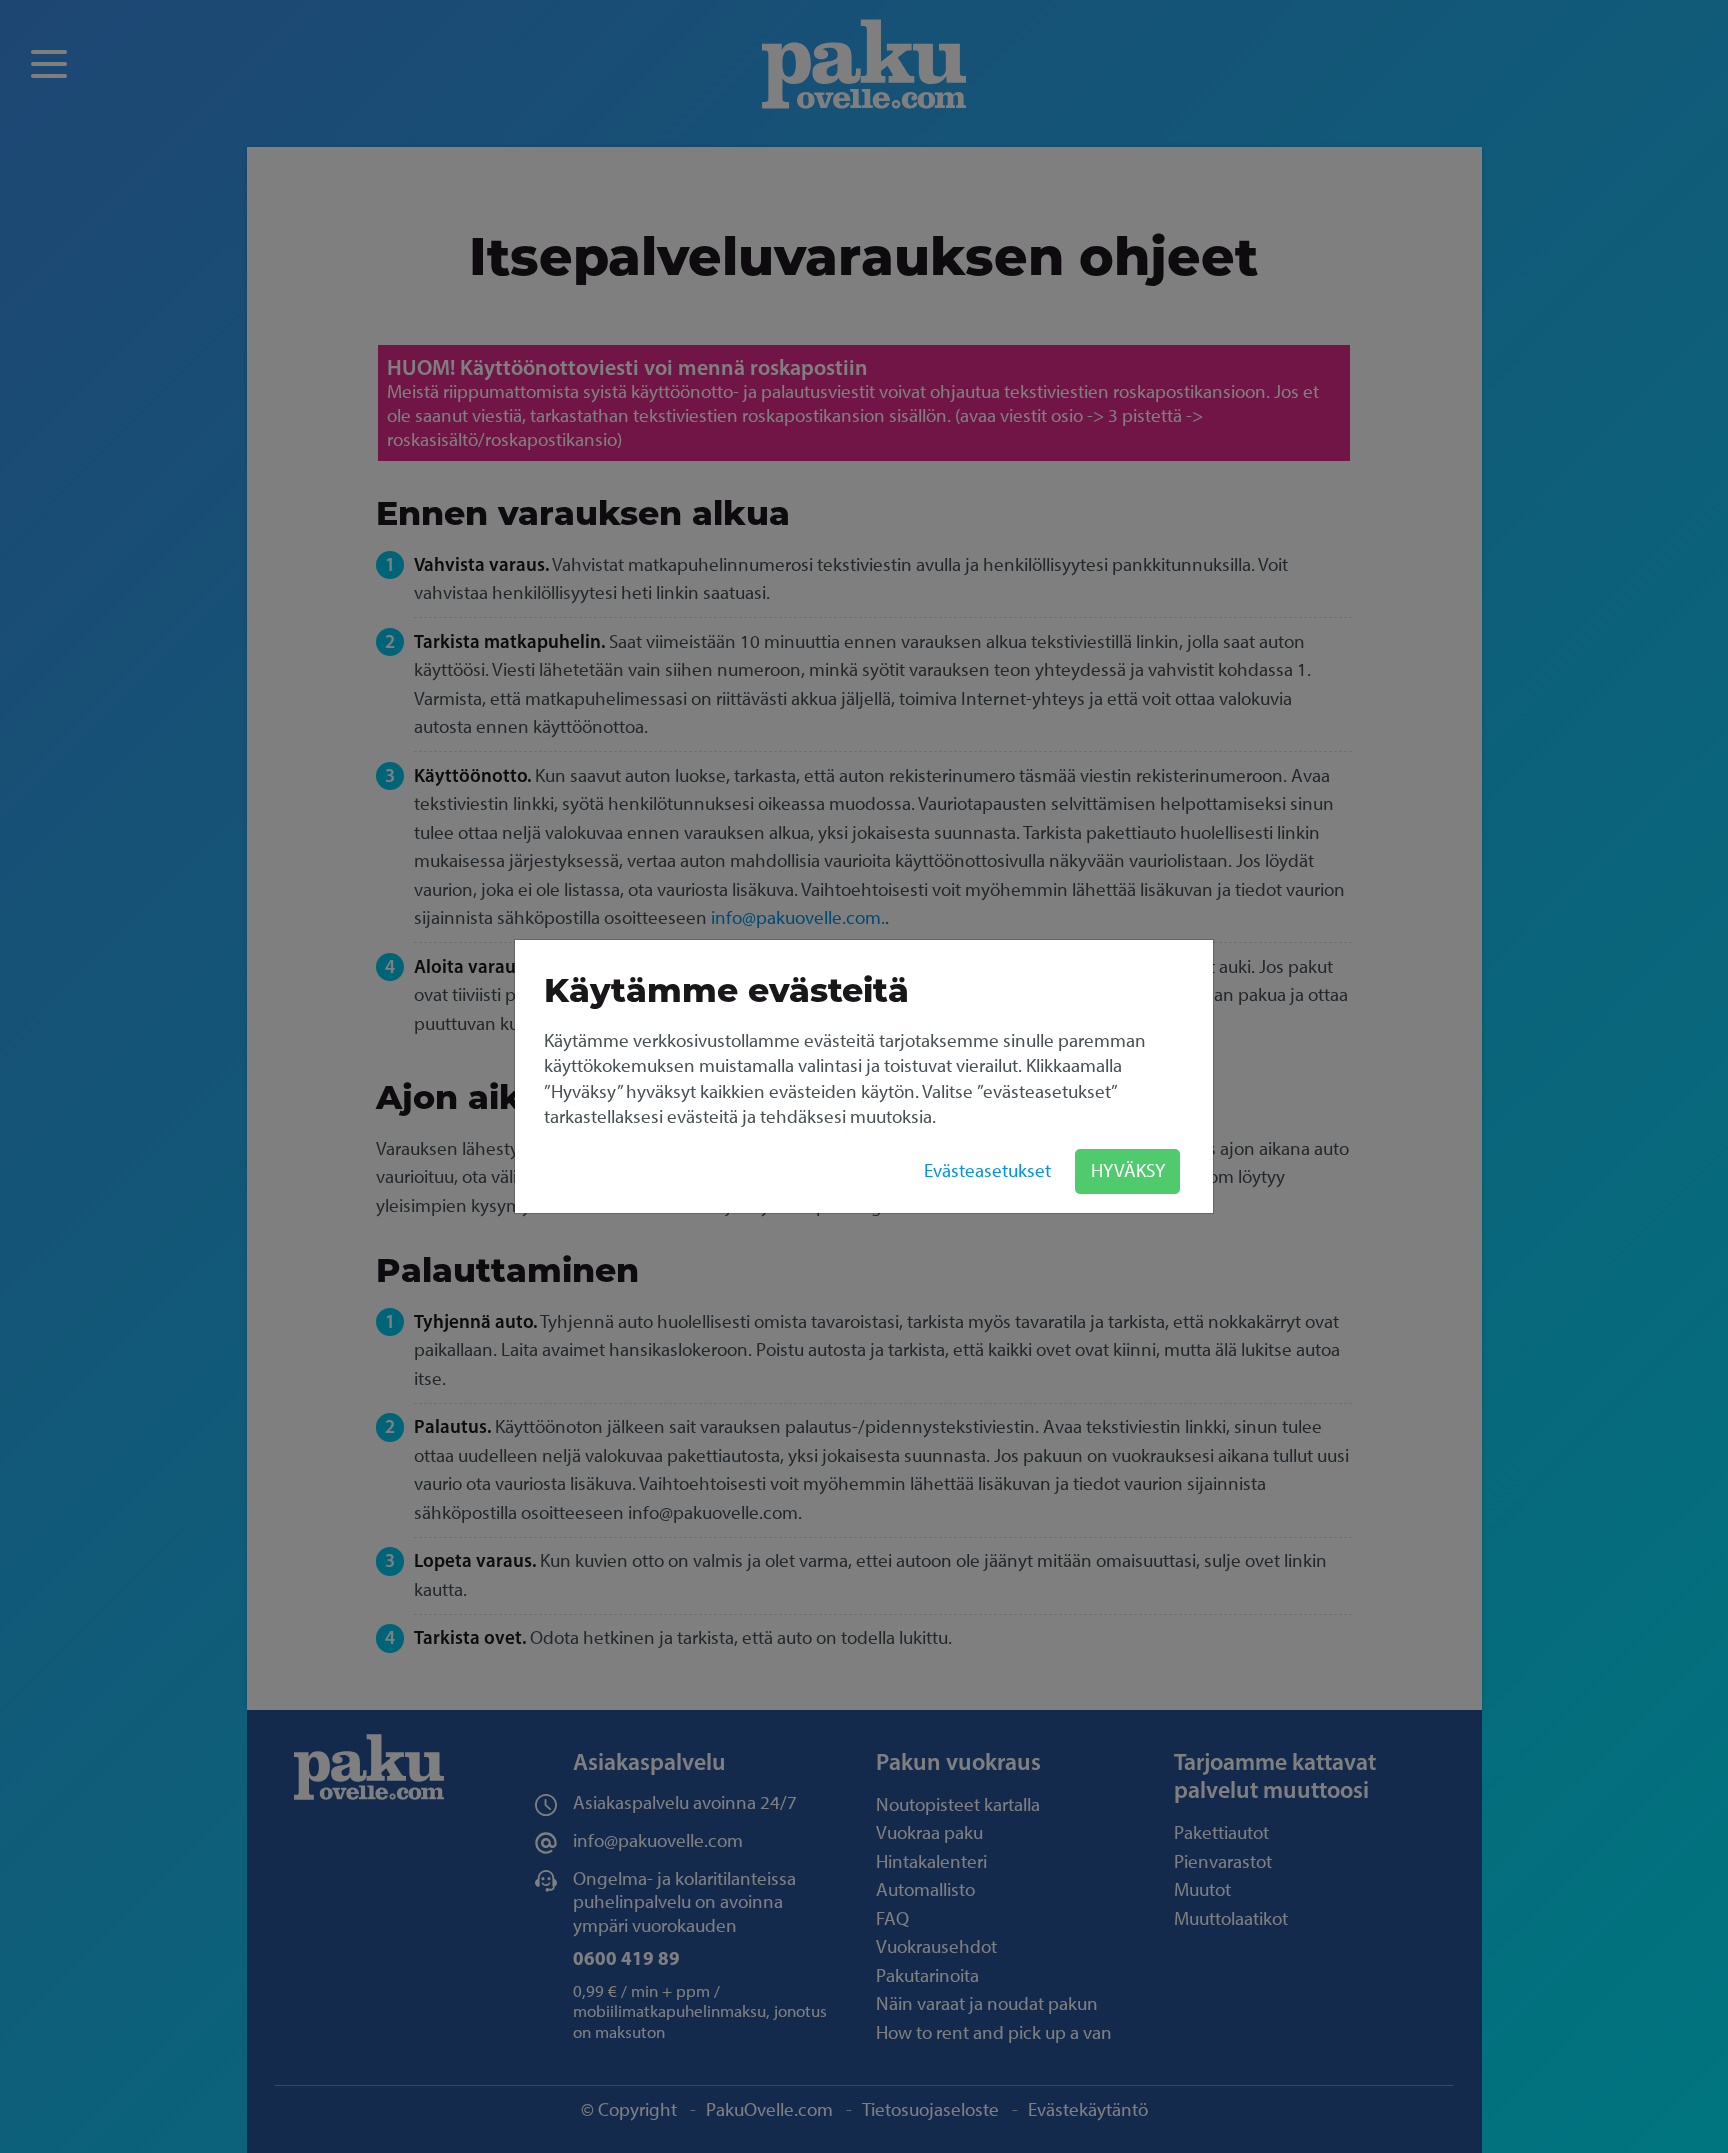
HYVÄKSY (1128, 1170)
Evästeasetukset (987, 1170)
